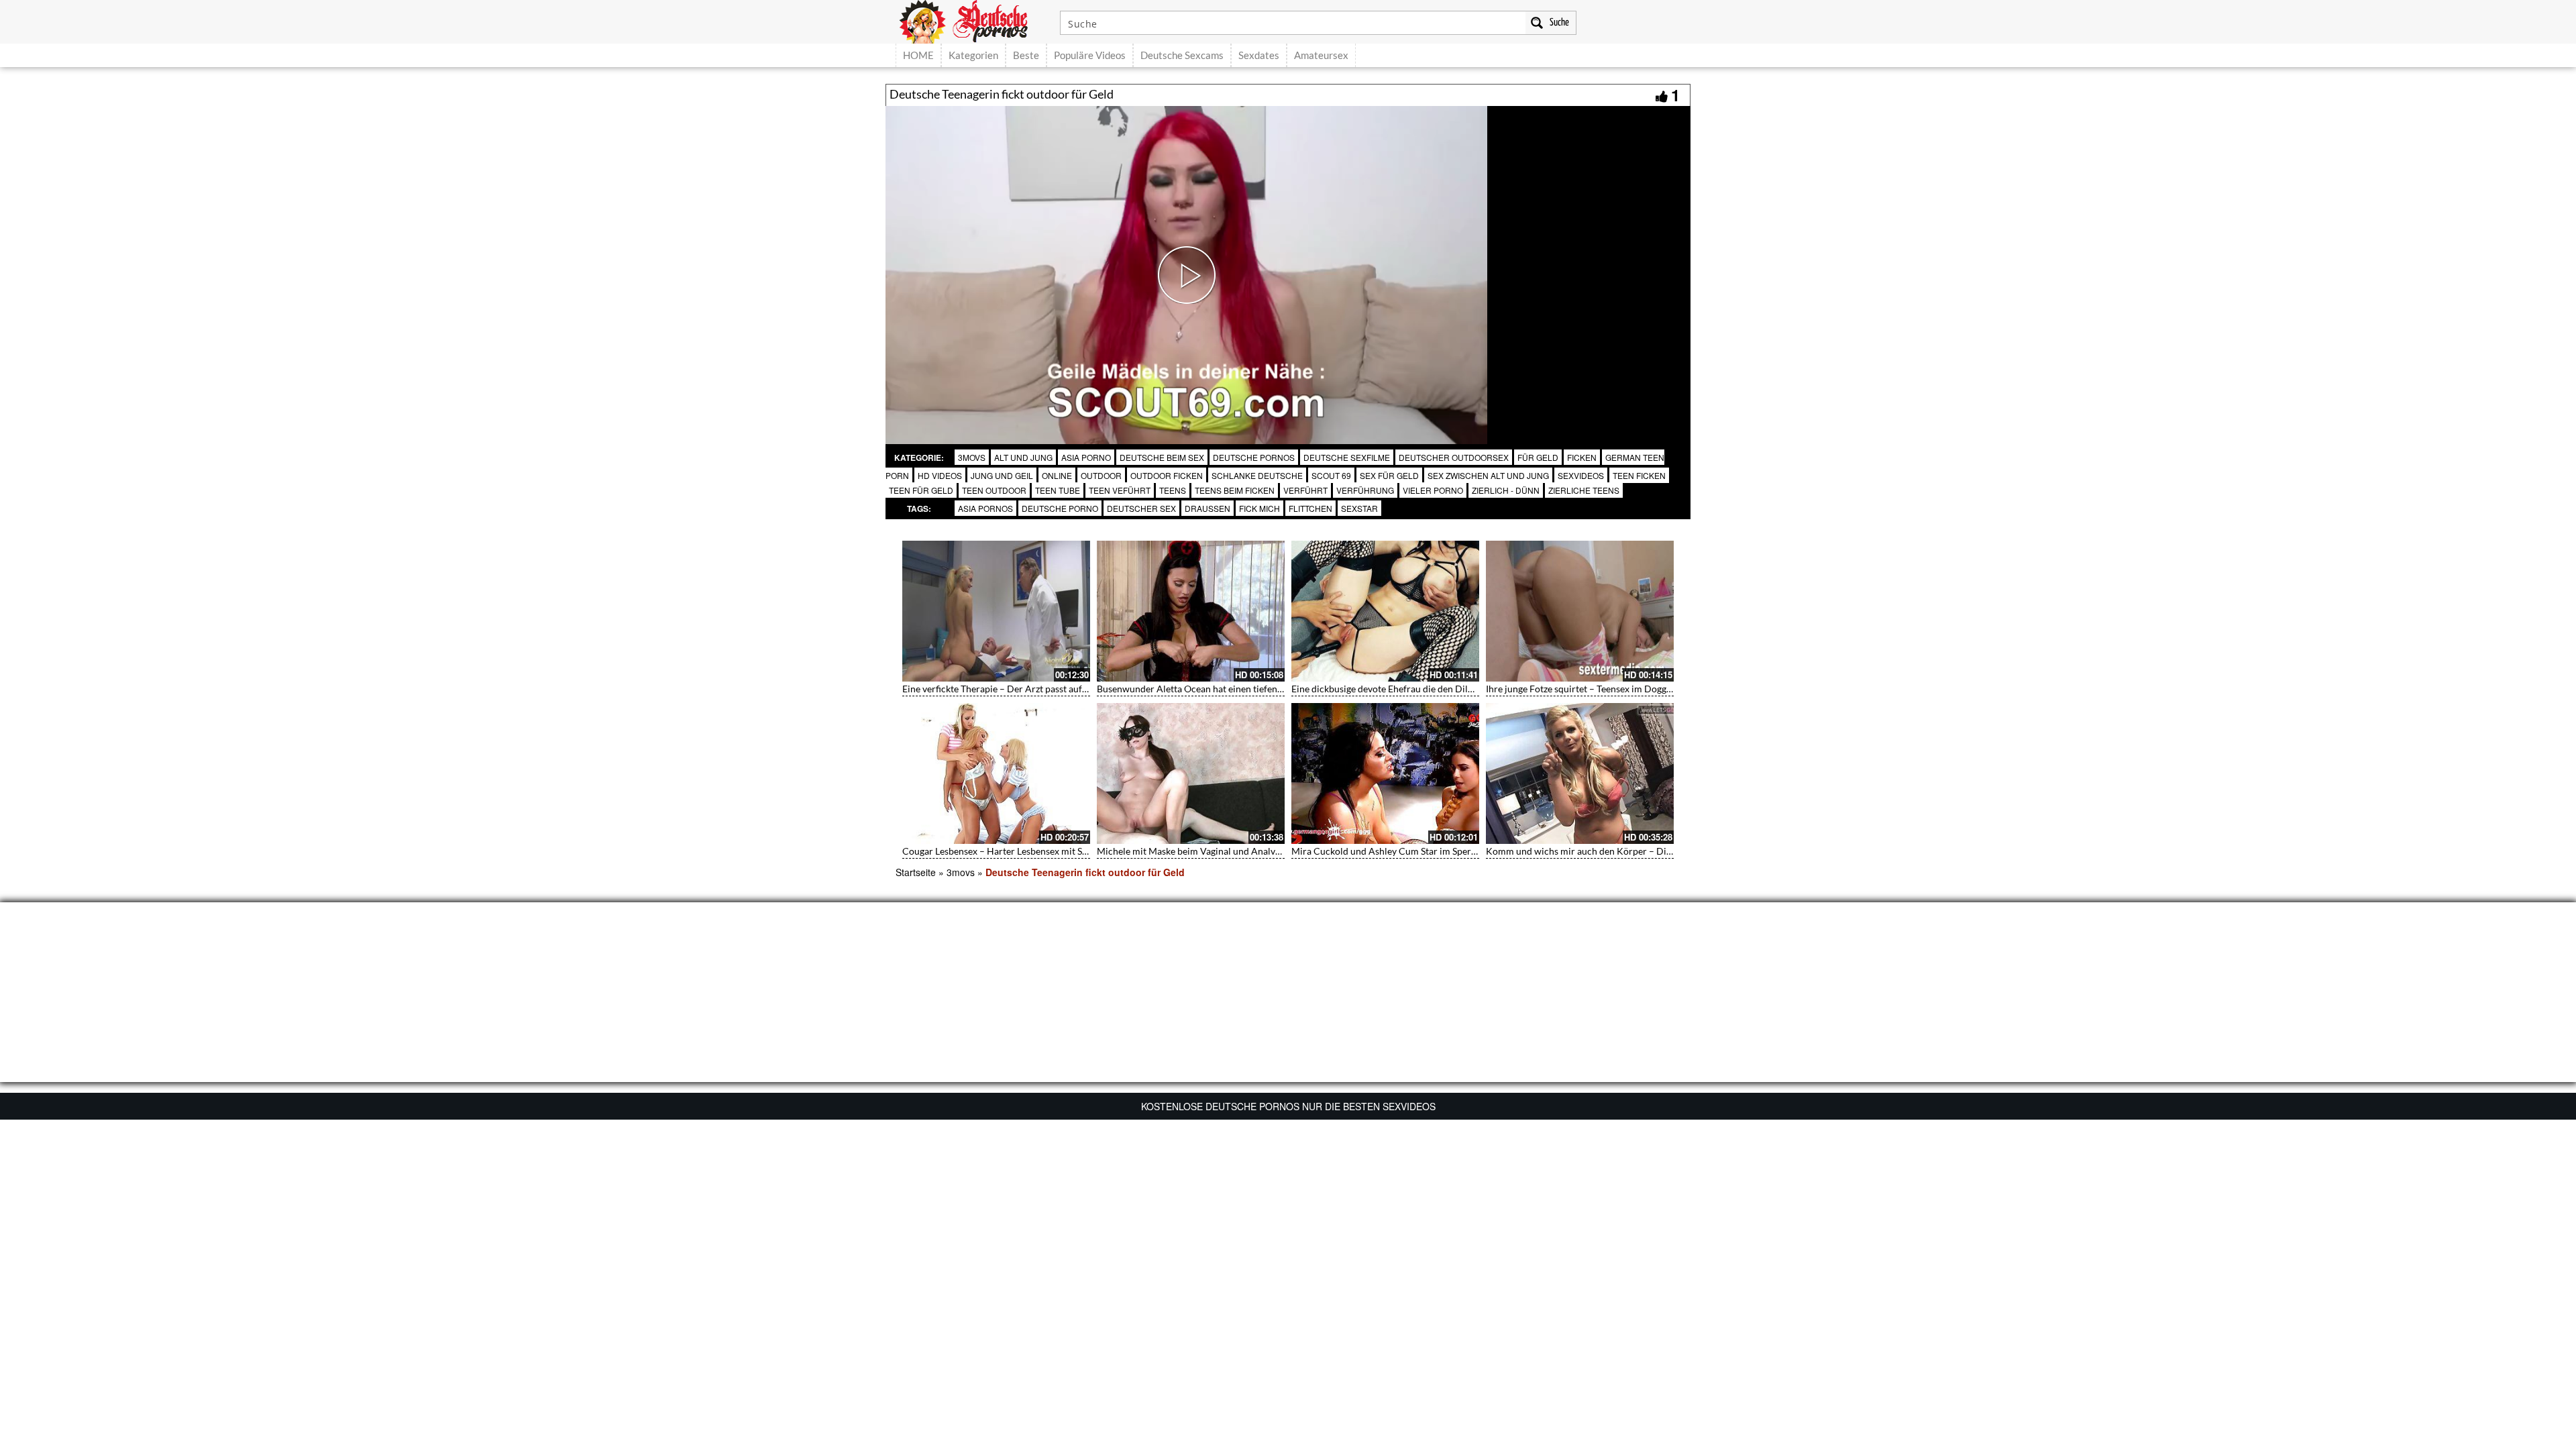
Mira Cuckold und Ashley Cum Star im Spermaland (1397, 851)
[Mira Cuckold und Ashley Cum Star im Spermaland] (1385, 773)
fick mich (1259, 508)
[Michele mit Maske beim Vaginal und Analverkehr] (1191, 773)
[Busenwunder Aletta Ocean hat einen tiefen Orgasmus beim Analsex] (1191, 611)
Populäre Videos (1090, 55)
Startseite (916, 872)
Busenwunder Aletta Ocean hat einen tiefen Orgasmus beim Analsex (1238, 689)
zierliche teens (1584, 490)
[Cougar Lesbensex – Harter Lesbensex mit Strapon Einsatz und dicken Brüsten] (996, 773)
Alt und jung (1023, 457)
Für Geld (1538, 457)
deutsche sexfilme (1347, 457)
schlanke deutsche (1257, 475)
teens (1173, 490)
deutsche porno (1060, 508)
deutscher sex (1141, 508)
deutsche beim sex (1162, 457)
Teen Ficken (1639, 475)
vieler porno (1433, 490)
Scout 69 (1331, 475)
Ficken (1582, 457)
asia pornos (985, 508)
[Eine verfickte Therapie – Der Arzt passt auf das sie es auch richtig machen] (996, 611)
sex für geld (1389, 475)
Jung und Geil (1002, 475)
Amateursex (1321, 55)
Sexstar (1359, 508)
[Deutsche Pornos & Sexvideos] (973, 20)
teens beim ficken (1235, 490)
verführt (1305, 490)
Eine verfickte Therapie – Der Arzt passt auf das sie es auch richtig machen (1056, 689)
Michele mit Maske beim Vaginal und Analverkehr (1200, 851)
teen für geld (921, 490)
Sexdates (1259, 55)
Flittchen (1310, 508)
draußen (1207, 508)
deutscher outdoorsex (1454, 457)
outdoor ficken (1167, 475)
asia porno (1086, 457)
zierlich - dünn (1506, 490)
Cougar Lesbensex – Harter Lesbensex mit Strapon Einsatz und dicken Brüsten (1063, 851)
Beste (1026, 55)
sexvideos (1581, 475)
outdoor (1101, 475)
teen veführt (1120, 490)
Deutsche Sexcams (1182, 55)
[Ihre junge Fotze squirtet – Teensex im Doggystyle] (1580, 611)
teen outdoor (994, 490)
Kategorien (973, 55)
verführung (1365, 490)
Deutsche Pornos (1254, 457)
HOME (918, 55)
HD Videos (940, 475)
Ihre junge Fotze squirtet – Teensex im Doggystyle (1588, 689)
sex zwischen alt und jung (1488, 475)
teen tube (1058, 490)
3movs (972, 457)
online (1057, 475)
